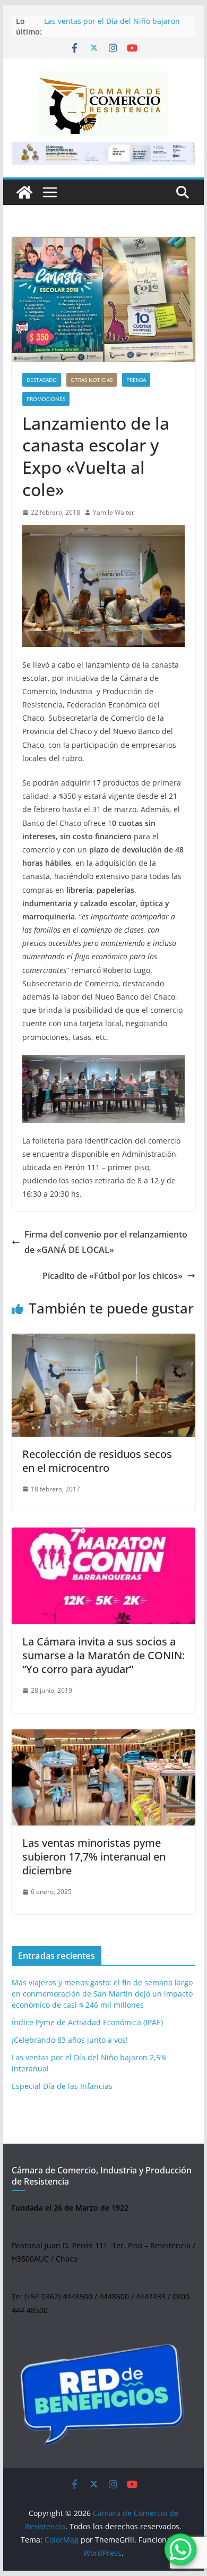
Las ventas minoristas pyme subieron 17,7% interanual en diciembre (94, 1857)
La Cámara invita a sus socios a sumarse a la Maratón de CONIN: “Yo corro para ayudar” (103, 1655)
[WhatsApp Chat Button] (180, 2549)
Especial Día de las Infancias (62, 2086)
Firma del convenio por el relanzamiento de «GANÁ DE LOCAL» (106, 1242)
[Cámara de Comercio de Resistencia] (24, 192)
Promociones (46, 399)
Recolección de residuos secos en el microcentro (97, 1461)
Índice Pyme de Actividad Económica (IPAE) (87, 2022)
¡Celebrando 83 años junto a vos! (70, 2040)
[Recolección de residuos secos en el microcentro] (103, 1385)
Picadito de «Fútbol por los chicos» (113, 1276)
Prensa (136, 380)
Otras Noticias (92, 380)
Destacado (42, 380)
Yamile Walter (114, 512)
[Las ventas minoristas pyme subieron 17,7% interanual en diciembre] (103, 1777)
